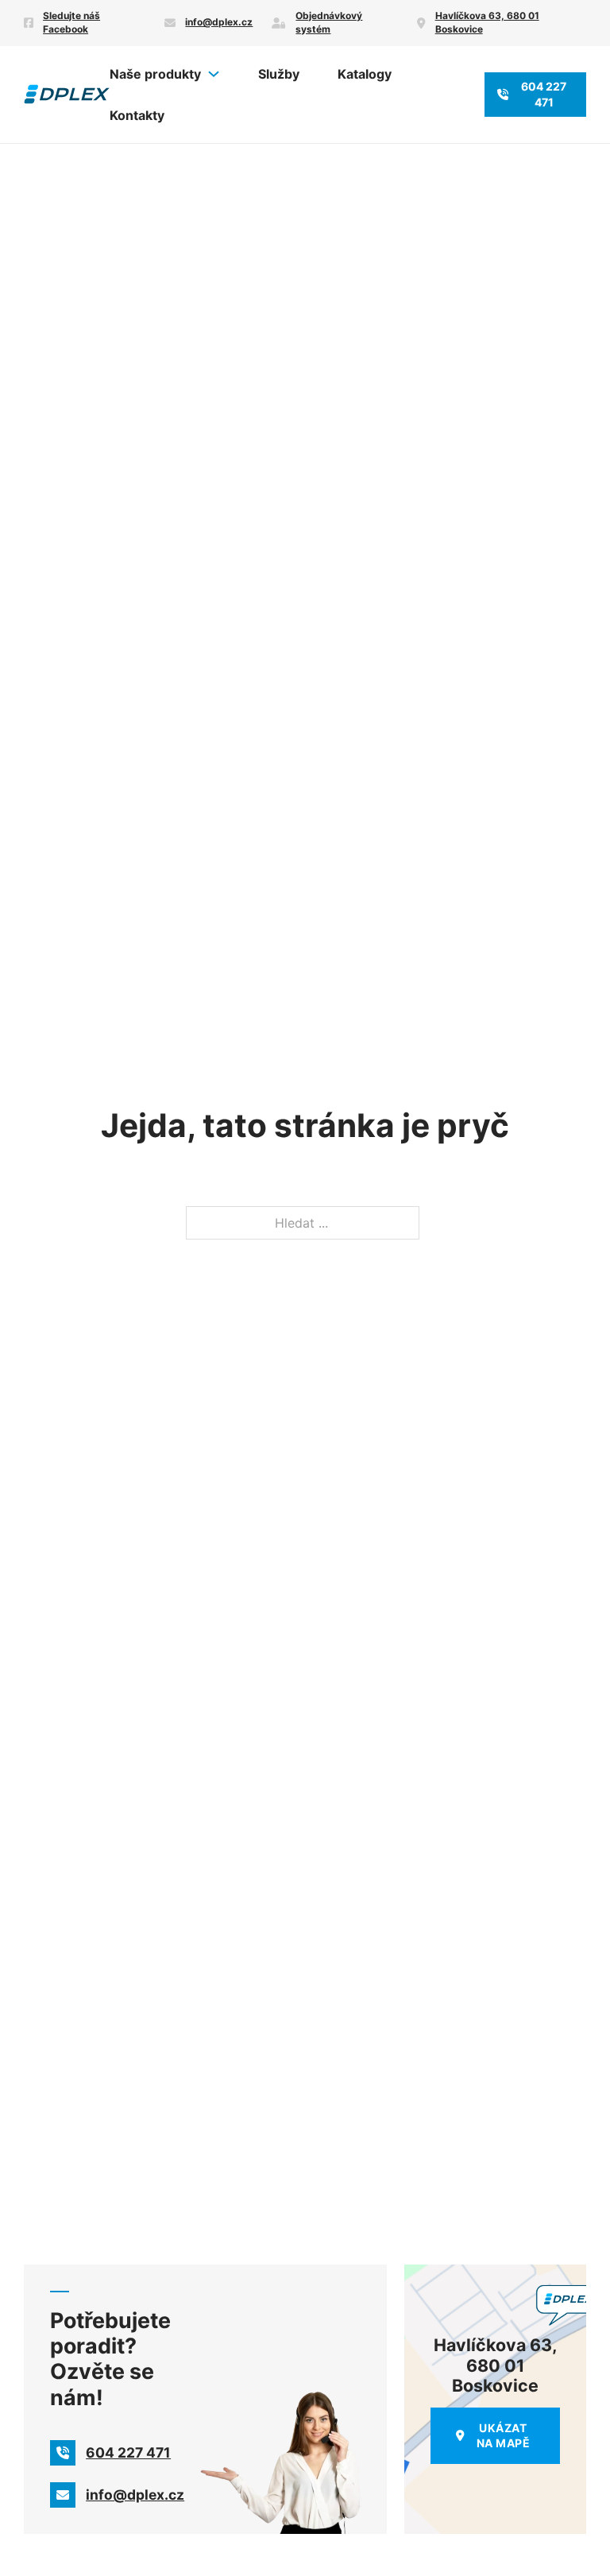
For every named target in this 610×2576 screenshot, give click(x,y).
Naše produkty (155, 74)
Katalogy (365, 74)
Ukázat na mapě (504, 2436)
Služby (279, 74)
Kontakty (137, 115)
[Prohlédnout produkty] (214, 74)
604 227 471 (544, 94)
